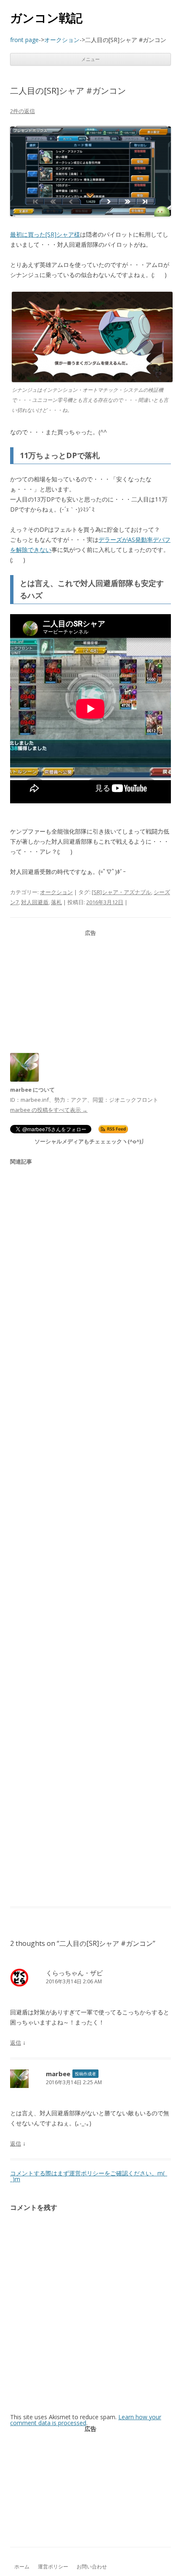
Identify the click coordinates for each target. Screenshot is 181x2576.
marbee (58, 2074)
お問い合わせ (92, 2567)
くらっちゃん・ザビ (74, 1973)
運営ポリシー (53, 2567)
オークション (56, 892)
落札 (56, 902)
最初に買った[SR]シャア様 (45, 234)
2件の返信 (23, 111)
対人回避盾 (35, 902)
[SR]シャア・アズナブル (121, 892)
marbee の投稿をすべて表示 (49, 1110)
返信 (16, 2043)
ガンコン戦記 (46, 18)
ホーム (22, 2567)
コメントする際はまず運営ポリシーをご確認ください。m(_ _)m (89, 2176)
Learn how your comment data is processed (86, 2420)
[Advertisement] (90, 990)
